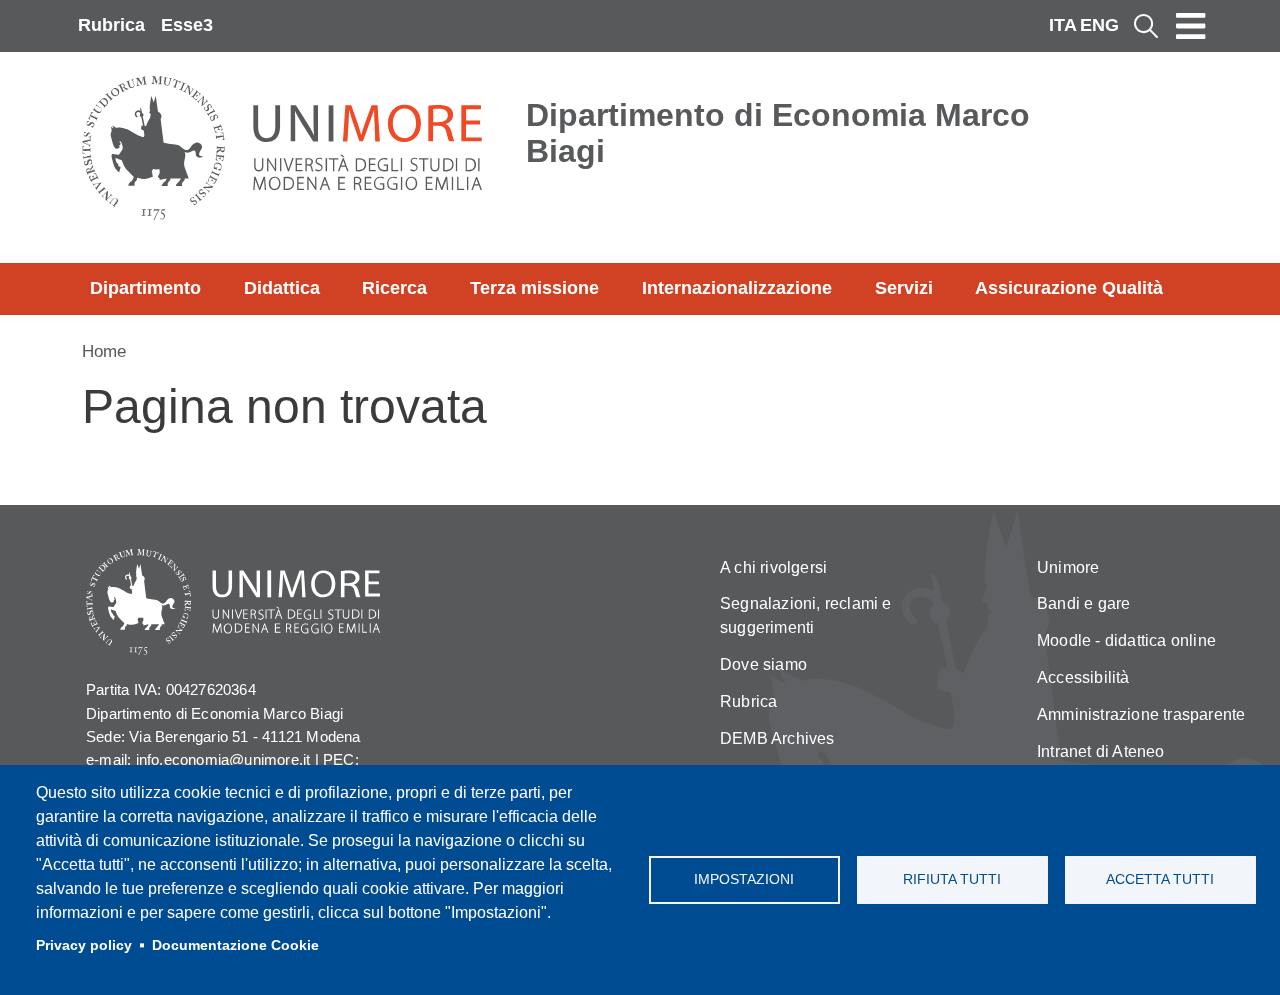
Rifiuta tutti (952, 879)
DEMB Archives (777, 738)
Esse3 (187, 25)
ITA (1063, 25)
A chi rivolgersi (773, 567)
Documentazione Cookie (235, 945)
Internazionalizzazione (737, 288)
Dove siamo (763, 664)
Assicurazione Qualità (1069, 288)
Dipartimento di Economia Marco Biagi (778, 133)
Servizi (904, 288)
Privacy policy (84, 945)
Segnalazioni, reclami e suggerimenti (806, 615)
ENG (1099, 25)
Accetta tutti (1160, 879)
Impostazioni (744, 879)
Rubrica (111, 25)
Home (104, 351)
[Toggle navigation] (1191, 26)
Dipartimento (145, 288)
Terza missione (534, 288)
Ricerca (394, 288)
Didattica (282, 288)
